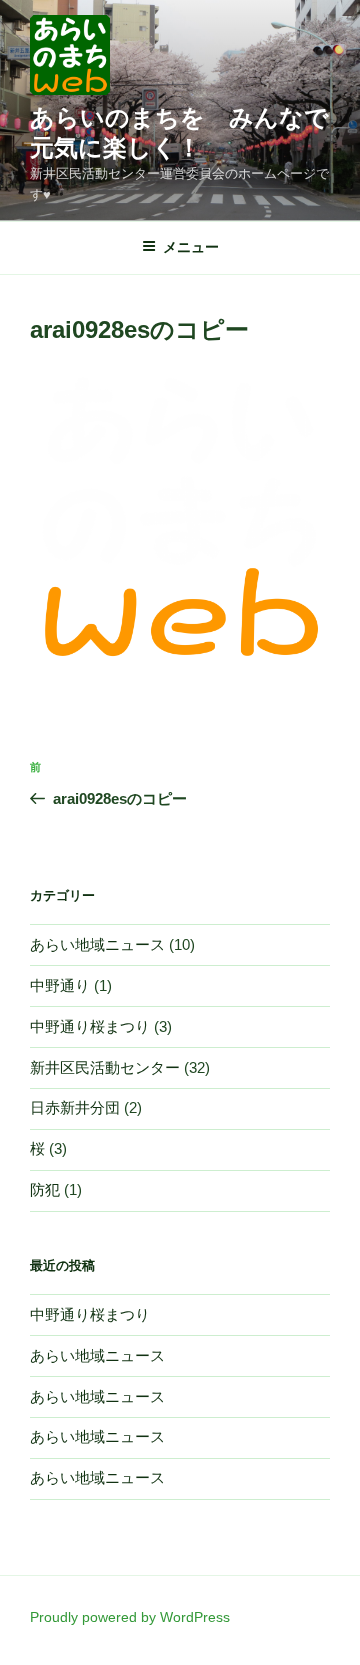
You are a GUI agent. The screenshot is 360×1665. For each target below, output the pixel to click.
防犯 (45, 1189)
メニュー (191, 247)
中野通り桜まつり (90, 1026)
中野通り (60, 985)
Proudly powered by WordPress (130, 1617)
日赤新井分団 (75, 1107)
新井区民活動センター (105, 1067)
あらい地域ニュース (97, 944)
